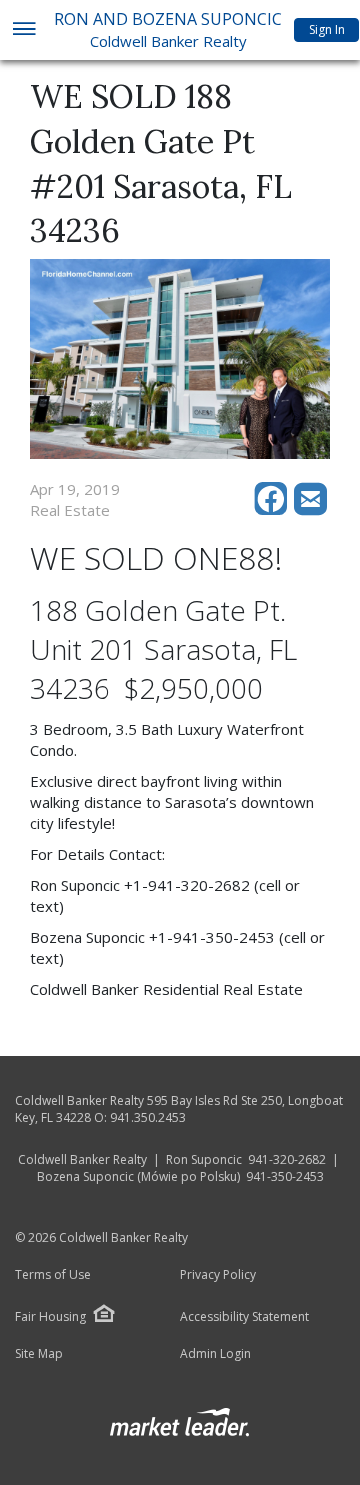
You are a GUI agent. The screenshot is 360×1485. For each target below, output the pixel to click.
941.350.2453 (148, 1117)
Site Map (39, 1354)
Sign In (327, 29)
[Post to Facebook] (274, 510)
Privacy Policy (218, 1275)
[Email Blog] (312, 510)
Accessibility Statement (244, 1317)
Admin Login (215, 1354)
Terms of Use (53, 1275)
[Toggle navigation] (23, 30)
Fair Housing (50, 1316)
